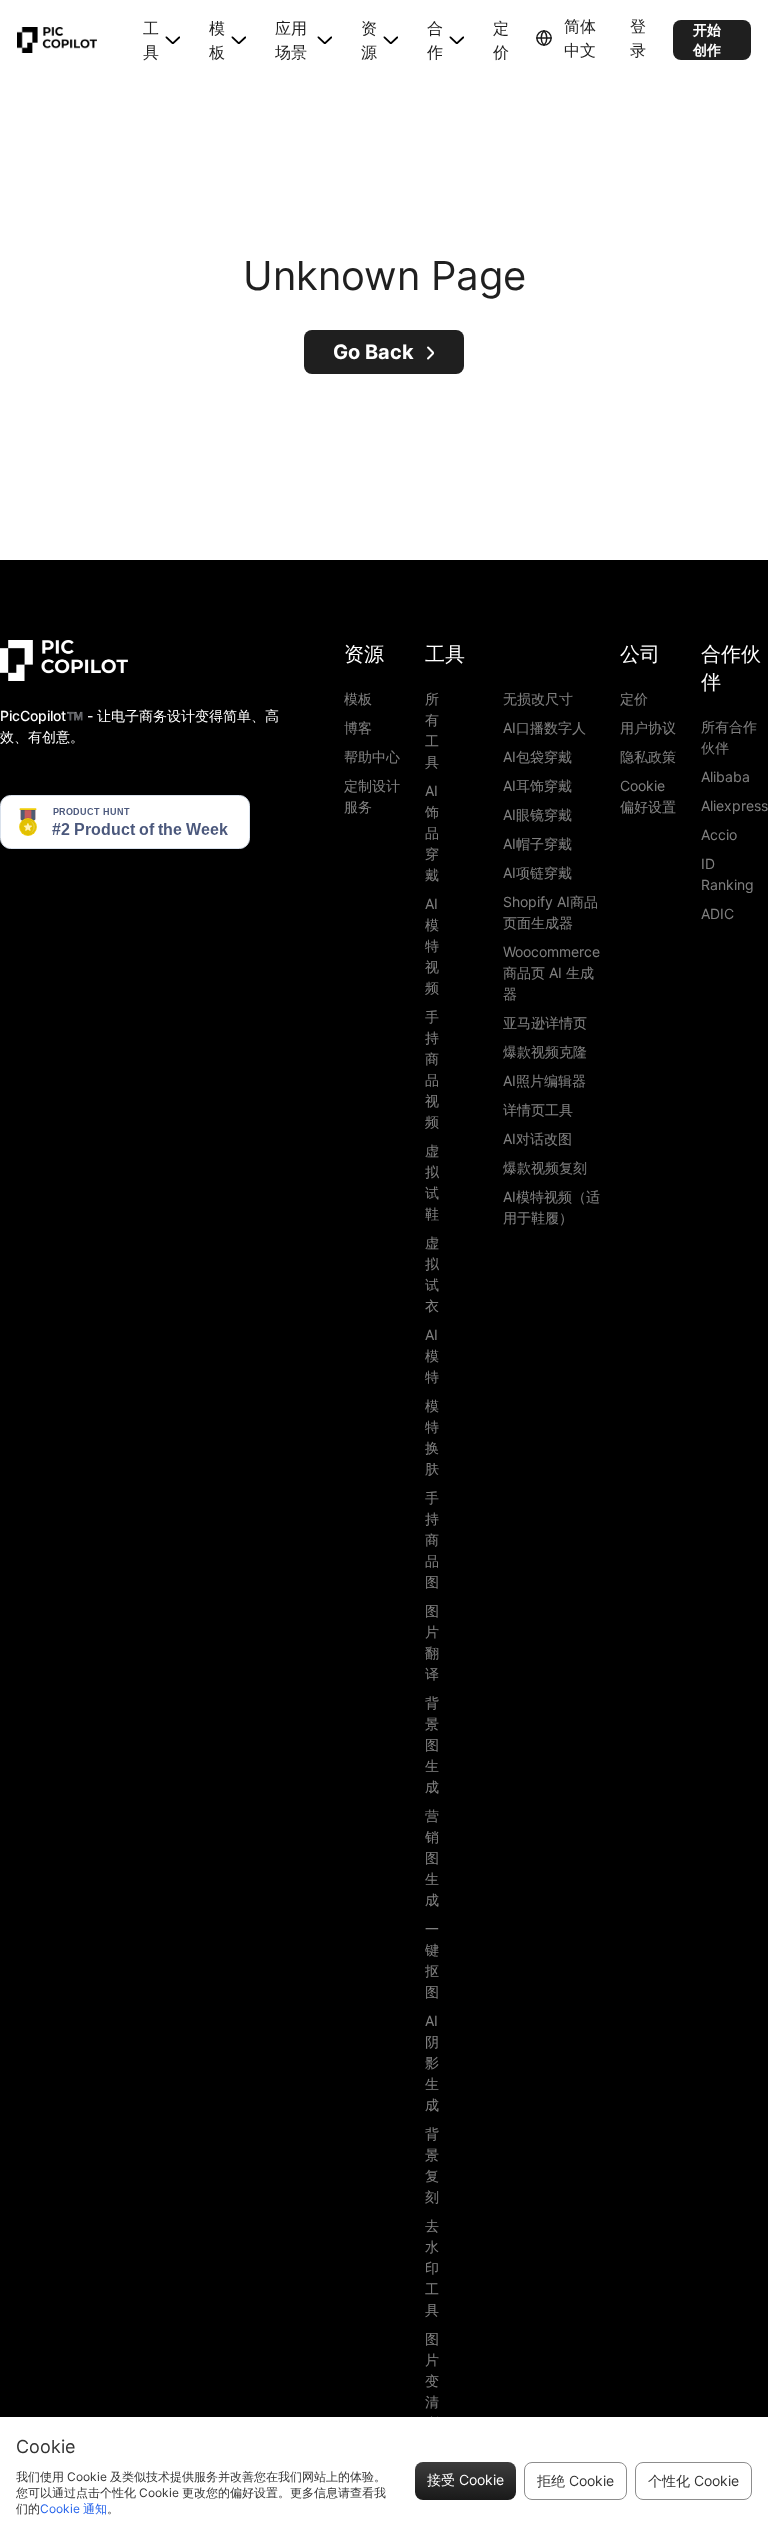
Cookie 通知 (73, 2508)
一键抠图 (432, 1960)
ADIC (717, 913)
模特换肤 (432, 1437)
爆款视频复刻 (545, 1167)
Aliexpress (734, 805)
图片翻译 (432, 1642)
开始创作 (707, 39)
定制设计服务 (372, 796)
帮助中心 (372, 756)
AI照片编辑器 (544, 1080)
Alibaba (725, 776)
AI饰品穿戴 (432, 832)
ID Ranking (727, 874)
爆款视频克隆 (545, 1051)
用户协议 (648, 727)
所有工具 (432, 730)
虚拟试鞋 (432, 1182)
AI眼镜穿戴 (537, 814)
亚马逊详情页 (545, 1022)
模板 (358, 698)
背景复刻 (432, 2165)
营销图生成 (432, 1857)
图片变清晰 (432, 2380)
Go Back (373, 352)
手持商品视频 (432, 1069)
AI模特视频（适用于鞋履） (551, 1207)
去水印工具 (432, 2267)
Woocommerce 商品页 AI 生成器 (551, 972)
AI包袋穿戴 (537, 756)
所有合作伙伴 (729, 737)
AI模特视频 (432, 945)
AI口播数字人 (544, 727)
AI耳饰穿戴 (537, 785)
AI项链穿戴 (537, 872)
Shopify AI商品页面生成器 (550, 912)
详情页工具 (538, 1109)
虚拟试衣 (432, 1274)
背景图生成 (432, 1744)
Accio (719, 834)
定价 (501, 40)
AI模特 (432, 1355)
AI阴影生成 (432, 2062)
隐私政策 (648, 756)
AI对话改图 (537, 1138)
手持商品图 (432, 1539)
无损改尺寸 (538, 698)
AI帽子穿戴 (537, 843)
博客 (358, 727)
